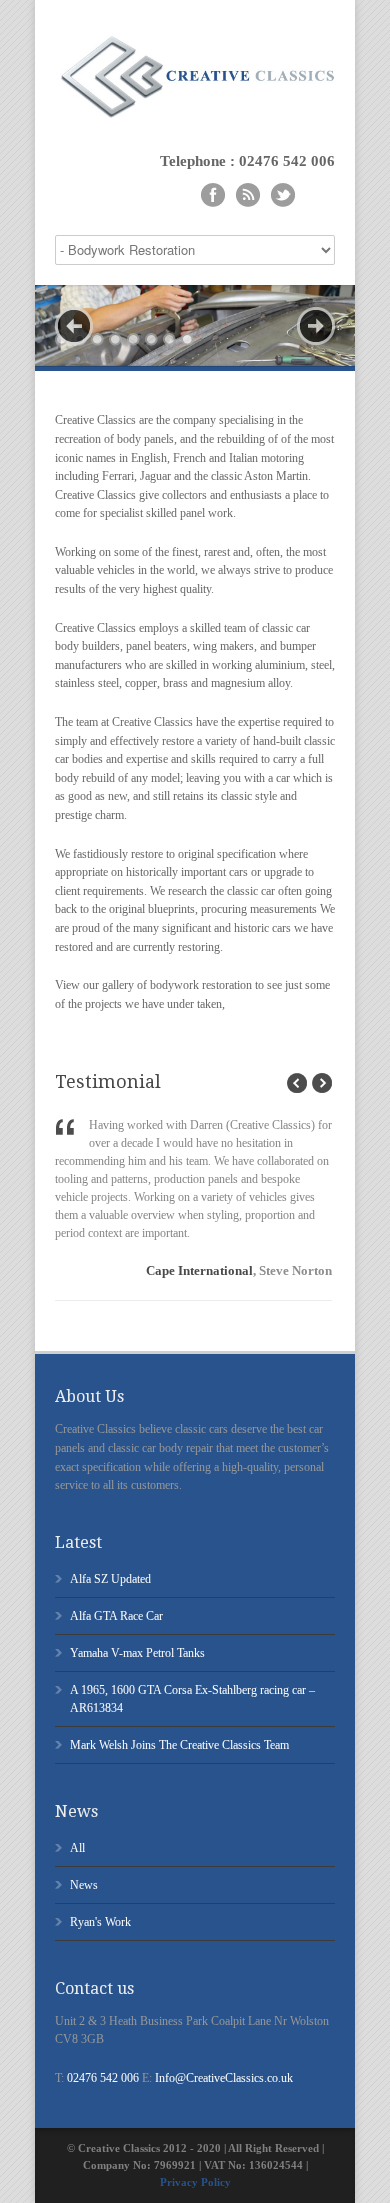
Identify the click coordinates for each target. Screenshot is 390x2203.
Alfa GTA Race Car (116, 1616)
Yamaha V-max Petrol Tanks (137, 1653)
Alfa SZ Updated (110, 1579)
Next (316, 326)
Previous (74, 326)
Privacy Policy (195, 2182)
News (84, 1885)
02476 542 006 (103, 2078)
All (77, 1848)
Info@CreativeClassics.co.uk (224, 2078)
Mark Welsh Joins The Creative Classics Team (179, 1745)
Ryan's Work (100, 1922)
